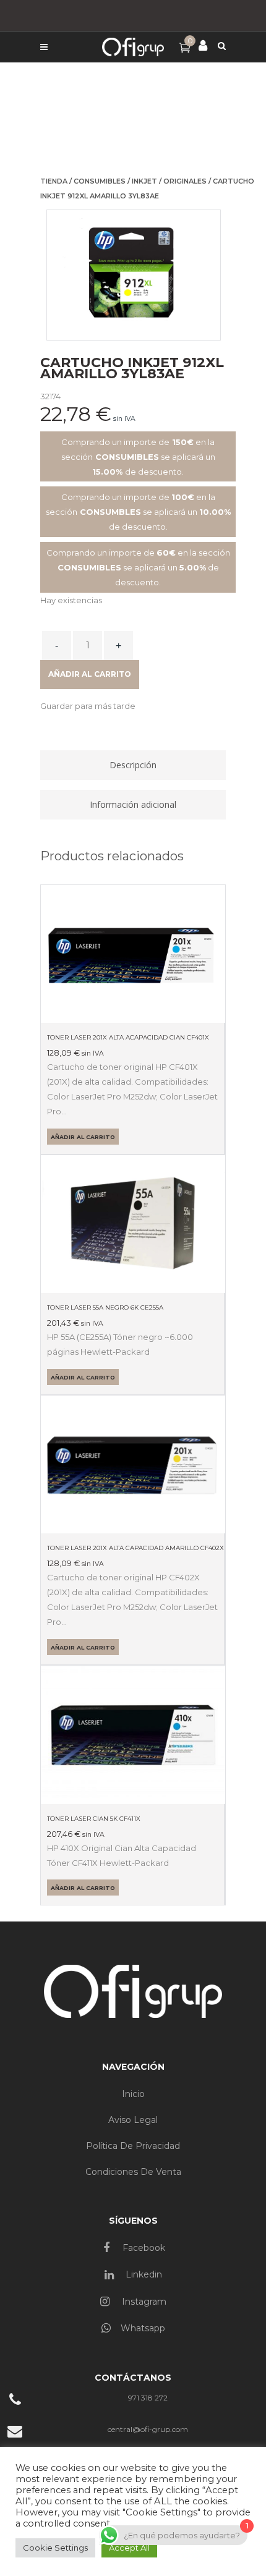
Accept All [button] (129, 2548)
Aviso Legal (133, 2120)
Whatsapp (143, 2328)
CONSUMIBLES (100, 181)
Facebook (143, 2248)
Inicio (133, 2094)
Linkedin (143, 2274)
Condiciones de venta (133, 2172)
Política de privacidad (133, 2146)
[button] (88, 706)
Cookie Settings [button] (55, 2548)
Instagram (143, 2302)
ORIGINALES (185, 181)
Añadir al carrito (90, 674)
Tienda (54, 181)
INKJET (144, 181)
